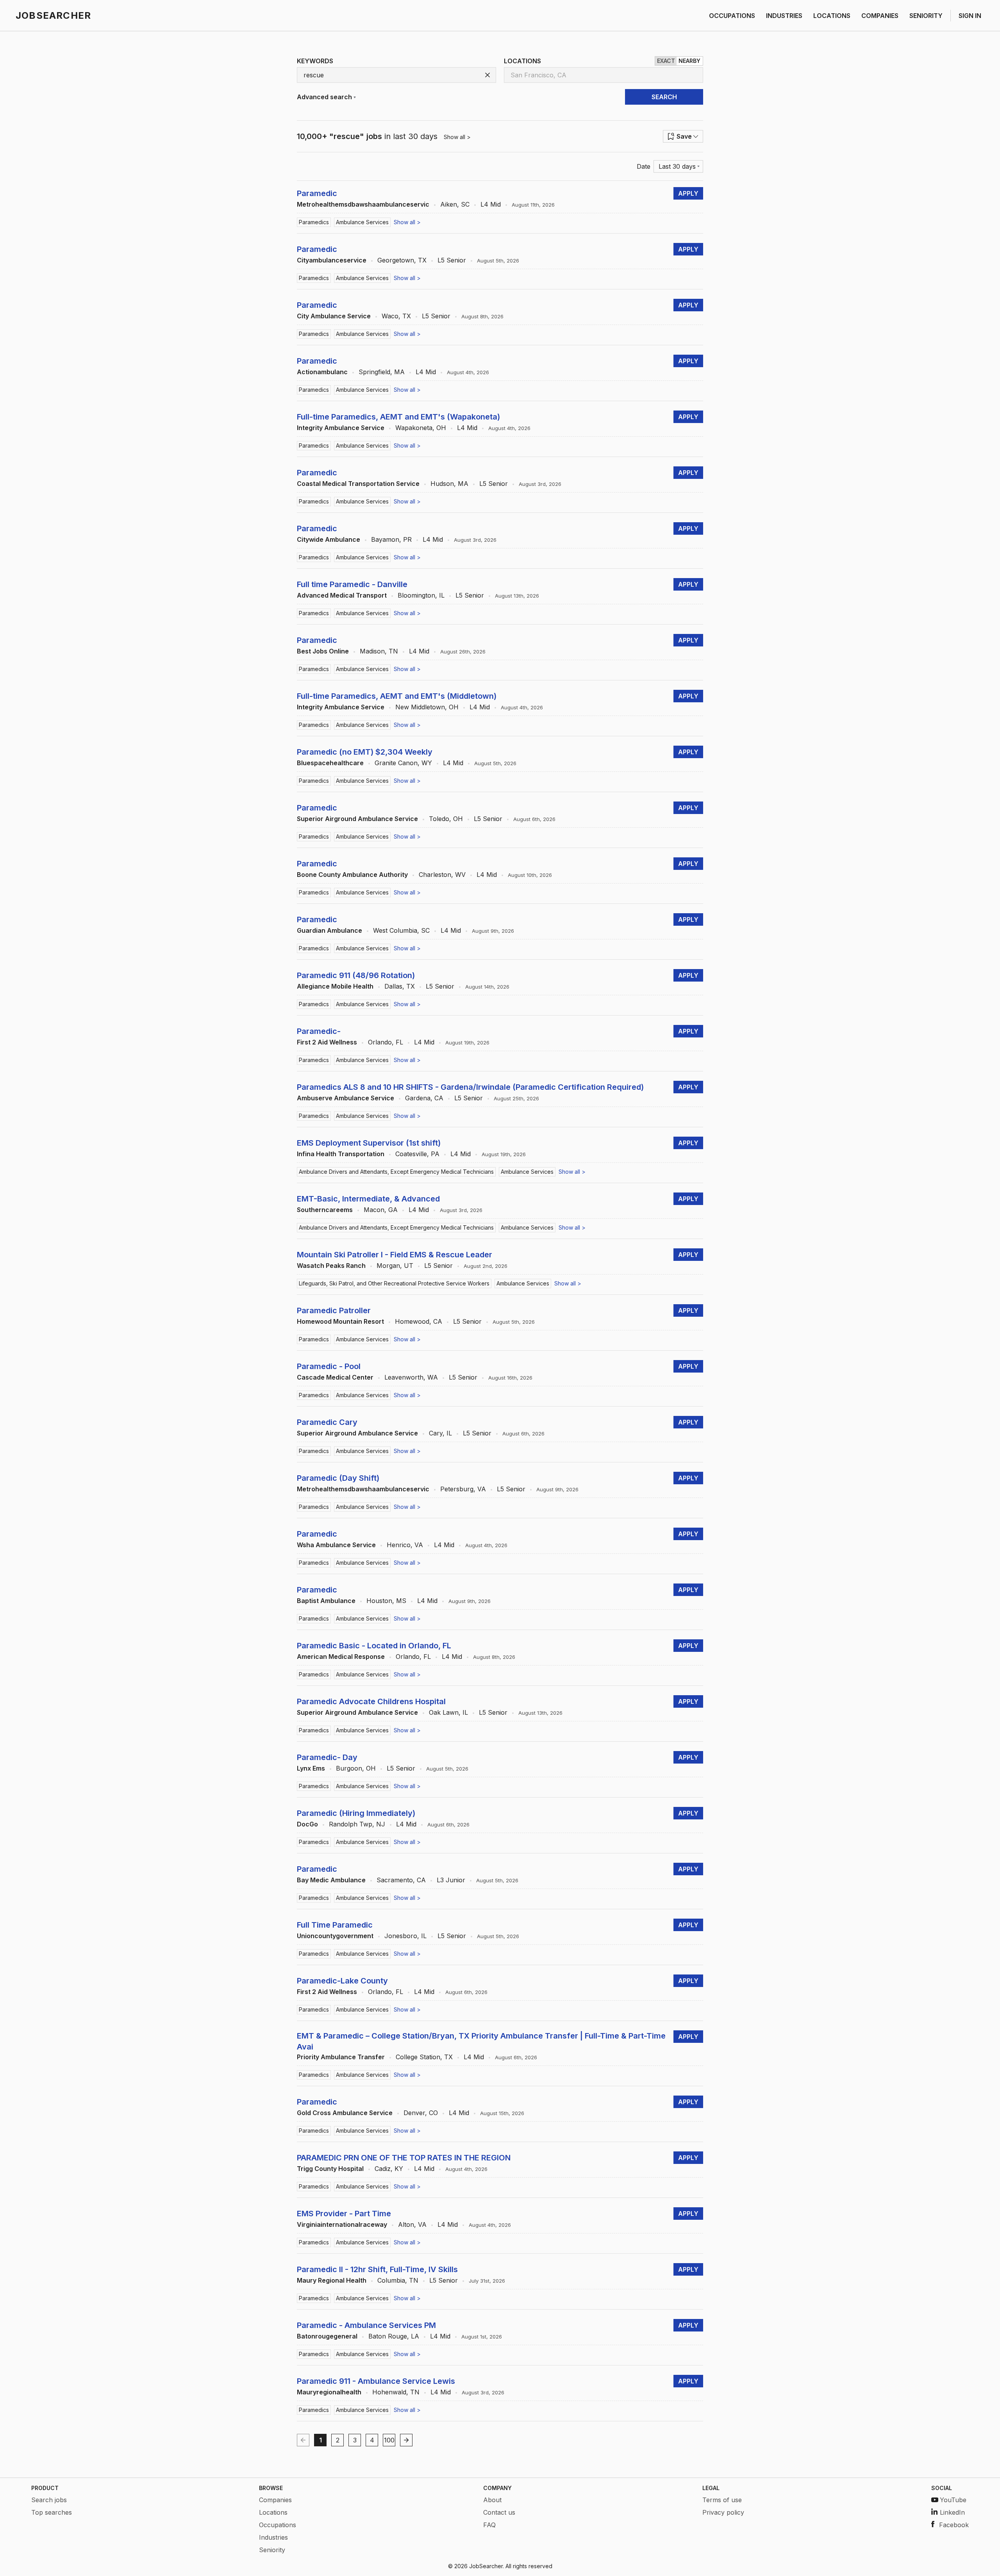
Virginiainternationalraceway (342, 2224)
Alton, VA (412, 2224)
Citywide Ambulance (329, 539)
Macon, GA (381, 1210)
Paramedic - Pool (329, 1366)
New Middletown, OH (427, 707)
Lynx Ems (311, 1768)
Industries (273, 2537)
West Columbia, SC (401, 930)
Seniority (272, 2550)
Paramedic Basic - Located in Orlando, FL (374, 1646)
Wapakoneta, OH (421, 428)
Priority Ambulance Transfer (341, 2057)
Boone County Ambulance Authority (352, 875)
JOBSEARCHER (53, 15)
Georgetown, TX (402, 260)
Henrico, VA (405, 1545)
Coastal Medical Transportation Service (358, 484)
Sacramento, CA (401, 1880)
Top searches (52, 2512)
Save (684, 136)
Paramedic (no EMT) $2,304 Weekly (365, 752)
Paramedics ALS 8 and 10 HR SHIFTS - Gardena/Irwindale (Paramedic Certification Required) (470, 1087)
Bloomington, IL (421, 595)
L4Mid (491, 204)
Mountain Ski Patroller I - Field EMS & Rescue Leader (395, 1255)
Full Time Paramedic (335, 1925)
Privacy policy (723, 2512)
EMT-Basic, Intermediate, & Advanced (368, 1199)
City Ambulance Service (334, 316)
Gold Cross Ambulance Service (345, 2113)
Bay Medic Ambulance (331, 1880)
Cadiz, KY (389, 2169)
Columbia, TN (398, 2280)
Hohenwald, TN (396, 2392)
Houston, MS (386, 1601)
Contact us (499, 2512)
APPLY (688, 193)
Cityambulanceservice (332, 260)
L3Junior (451, 1880)
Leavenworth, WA (411, 1377)
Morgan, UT (395, 1266)
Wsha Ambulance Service (336, 1545)
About (492, 2500)
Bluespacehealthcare (330, 763)
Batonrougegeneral (327, 2336)
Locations (273, 2512)
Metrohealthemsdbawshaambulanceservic (363, 204)
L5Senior (452, 260)
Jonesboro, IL (405, 1936)
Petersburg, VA (463, 1489)
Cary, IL (440, 1433)
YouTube (953, 2500)
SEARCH (664, 97)
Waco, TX (396, 316)
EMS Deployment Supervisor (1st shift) (369, 1143)
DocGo (307, 1824)
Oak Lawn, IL (448, 1712)
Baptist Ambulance (326, 1601)
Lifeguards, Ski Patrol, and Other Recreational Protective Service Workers (394, 1283)
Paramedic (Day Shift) (338, 1478)
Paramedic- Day (327, 1757)
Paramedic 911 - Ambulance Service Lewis (376, 2381)
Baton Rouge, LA (394, 2336)
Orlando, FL (386, 1042)
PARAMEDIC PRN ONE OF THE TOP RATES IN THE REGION (404, 2158)
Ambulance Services (362, 222)
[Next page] (406, 2440)
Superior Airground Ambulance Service (357, 819)
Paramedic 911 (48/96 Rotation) (356, 975)
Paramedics (314, 222)
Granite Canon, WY (403, 763)
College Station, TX (424, 2057)
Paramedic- (319, 1031)
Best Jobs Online (323, 651)
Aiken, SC (455, 204)
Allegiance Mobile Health (335, 986)
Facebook (954, 2525)
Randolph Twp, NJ (357, 1824)
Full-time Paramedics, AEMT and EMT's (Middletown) (397, 696)
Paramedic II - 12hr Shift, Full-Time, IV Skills (377, 2269)
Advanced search (324, 97)
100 (389, 2440)
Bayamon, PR (391, 539)
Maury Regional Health (332, 2280)
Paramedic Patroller (334, 1310)
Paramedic (317, 193)
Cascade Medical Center (335, 1377)
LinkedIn (952, 2512)
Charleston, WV (442, 875)
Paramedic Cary (327, 1422)
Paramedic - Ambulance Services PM (366, 2325)
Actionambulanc (322, 372)
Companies (275, 2500)
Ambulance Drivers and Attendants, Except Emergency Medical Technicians (396, 1172)
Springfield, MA (382, 372)
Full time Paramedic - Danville (352, 584)
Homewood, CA (419, 1321)
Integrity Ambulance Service (341, 428)
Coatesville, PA (417, 1154)
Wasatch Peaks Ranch (331, 1266)
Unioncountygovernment (335, 1936)
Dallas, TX (400, 986)
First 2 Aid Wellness (327, 1042)
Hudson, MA (449, 484)
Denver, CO (421, 2113)
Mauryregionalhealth (329, 2392)
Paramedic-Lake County (342, 1981)
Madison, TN (379, 651)
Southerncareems (325, 1210)
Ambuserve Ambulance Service (346, 1098)
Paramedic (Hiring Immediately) (356, 1813)
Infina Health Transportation (341, 1154)
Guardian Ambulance (329, 930)
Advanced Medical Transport (342, 595)
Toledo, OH (446, 819)
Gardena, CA (424, 1098)
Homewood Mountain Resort (340, 1321)
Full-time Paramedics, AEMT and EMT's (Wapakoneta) (398, 417)
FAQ (489, 2525)
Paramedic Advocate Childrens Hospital (371, 1701)
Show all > (457, 137)
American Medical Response (341, 1657)
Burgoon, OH (356, 1768)
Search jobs (49, 2500)
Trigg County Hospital (330, 2169)
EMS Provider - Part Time (344, 2214)
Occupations (278, 2525)
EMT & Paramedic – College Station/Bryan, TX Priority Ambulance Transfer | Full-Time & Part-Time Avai (481, 2041)
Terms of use (722, 2500)
